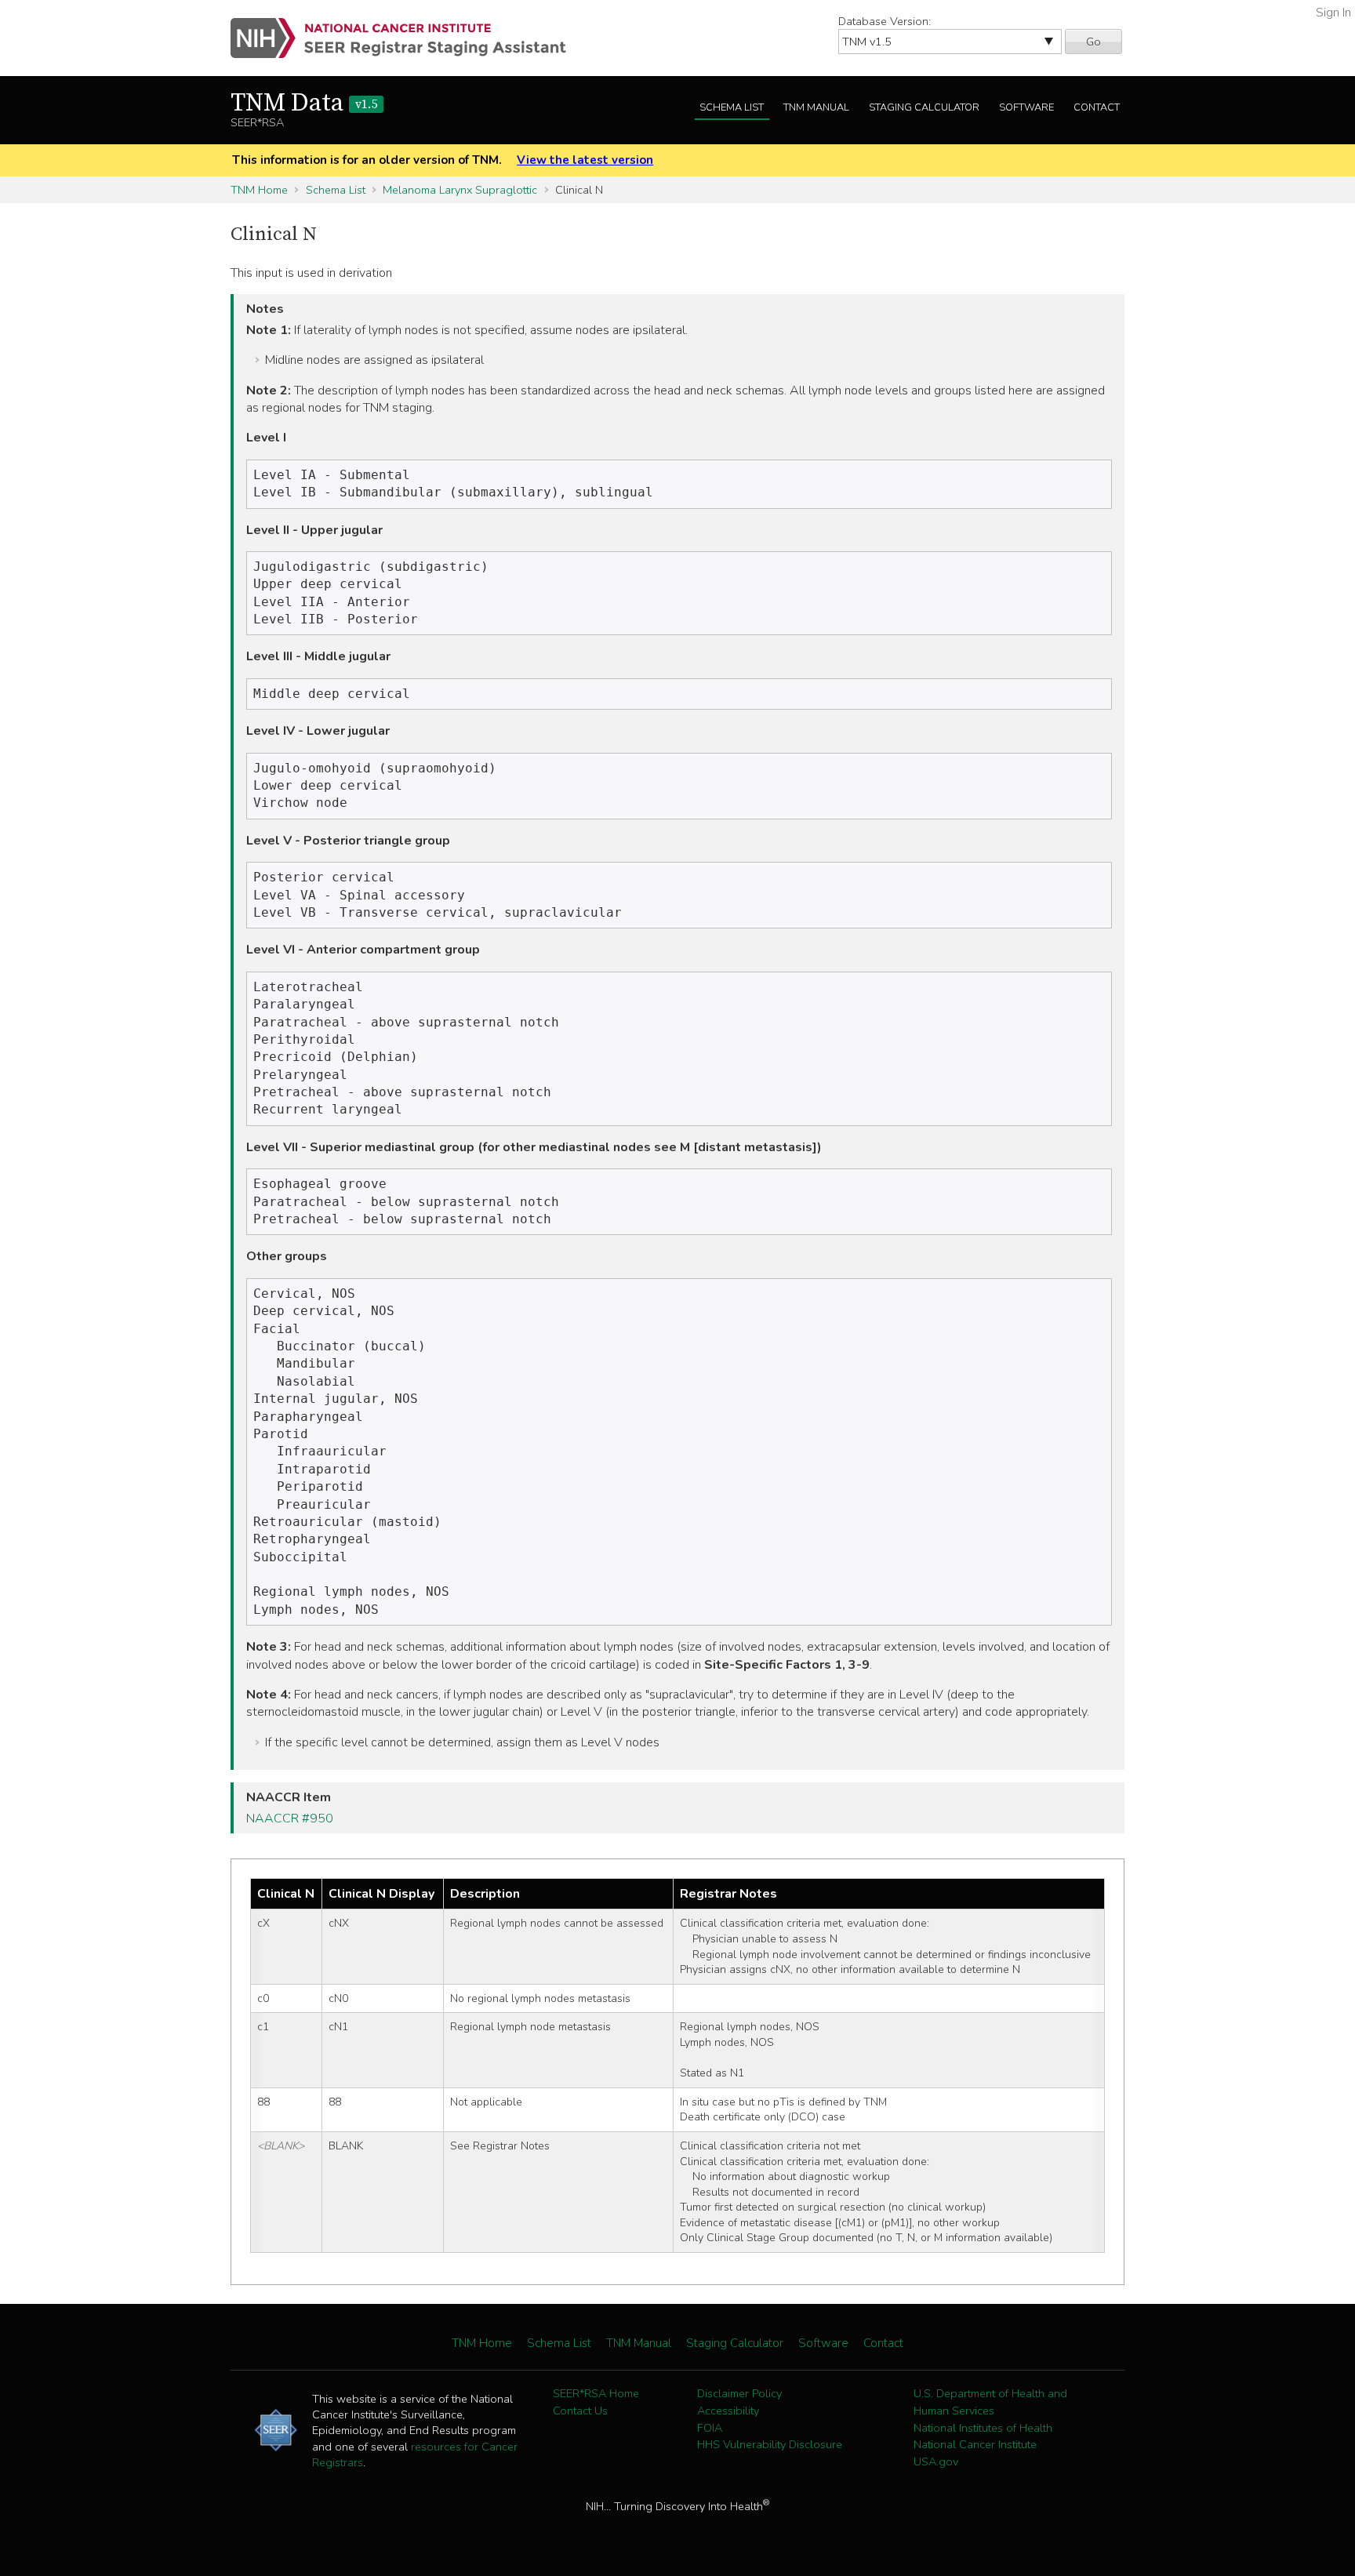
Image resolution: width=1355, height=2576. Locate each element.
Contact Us (580, 2411)
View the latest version (585, 160)
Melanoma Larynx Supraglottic (460, 190)
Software (1026, 107)
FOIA (710, 2428)
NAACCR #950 (290, 1818)
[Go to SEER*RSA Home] (407, 38)
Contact (1097, 107)
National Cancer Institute (975, 2444)
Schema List (732, 107)
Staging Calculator (924, 107)
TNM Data (304, 104)
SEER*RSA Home (596, 2393)
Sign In (1333, 13)
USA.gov (936, 2462)
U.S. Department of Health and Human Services (990, 2402)
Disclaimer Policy (739, 2393)
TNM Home (259, 190)
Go (1093, 42)
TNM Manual (816, 107)
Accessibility (728, 2411)
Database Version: (885, 21)
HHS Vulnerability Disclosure (770, 2444)
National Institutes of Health (983, 2428)
